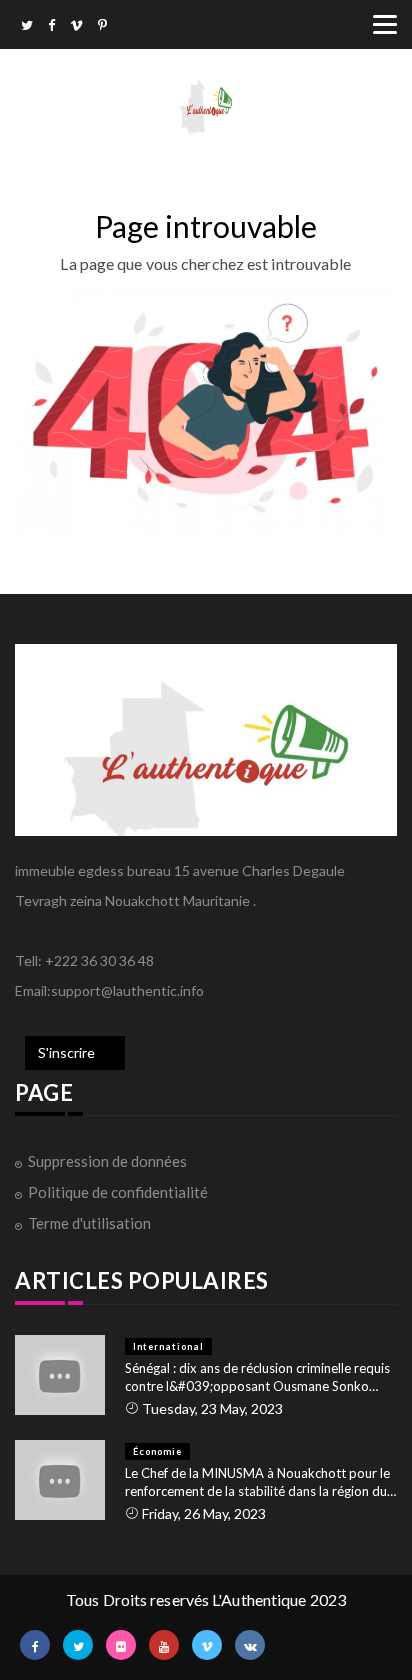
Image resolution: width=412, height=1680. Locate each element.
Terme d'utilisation (89, 1223)
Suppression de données (107, 1161)
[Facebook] (51, 27)
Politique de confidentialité (118, 1192)
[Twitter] (27, 27)
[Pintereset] (102, 27)
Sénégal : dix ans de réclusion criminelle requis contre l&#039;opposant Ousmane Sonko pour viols (257, 1377)
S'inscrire (66, 1052)
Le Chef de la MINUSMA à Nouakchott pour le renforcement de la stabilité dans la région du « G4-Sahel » (260, 1482)
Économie (157, 1451)
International (168, 1346)
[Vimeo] (76, 27)
